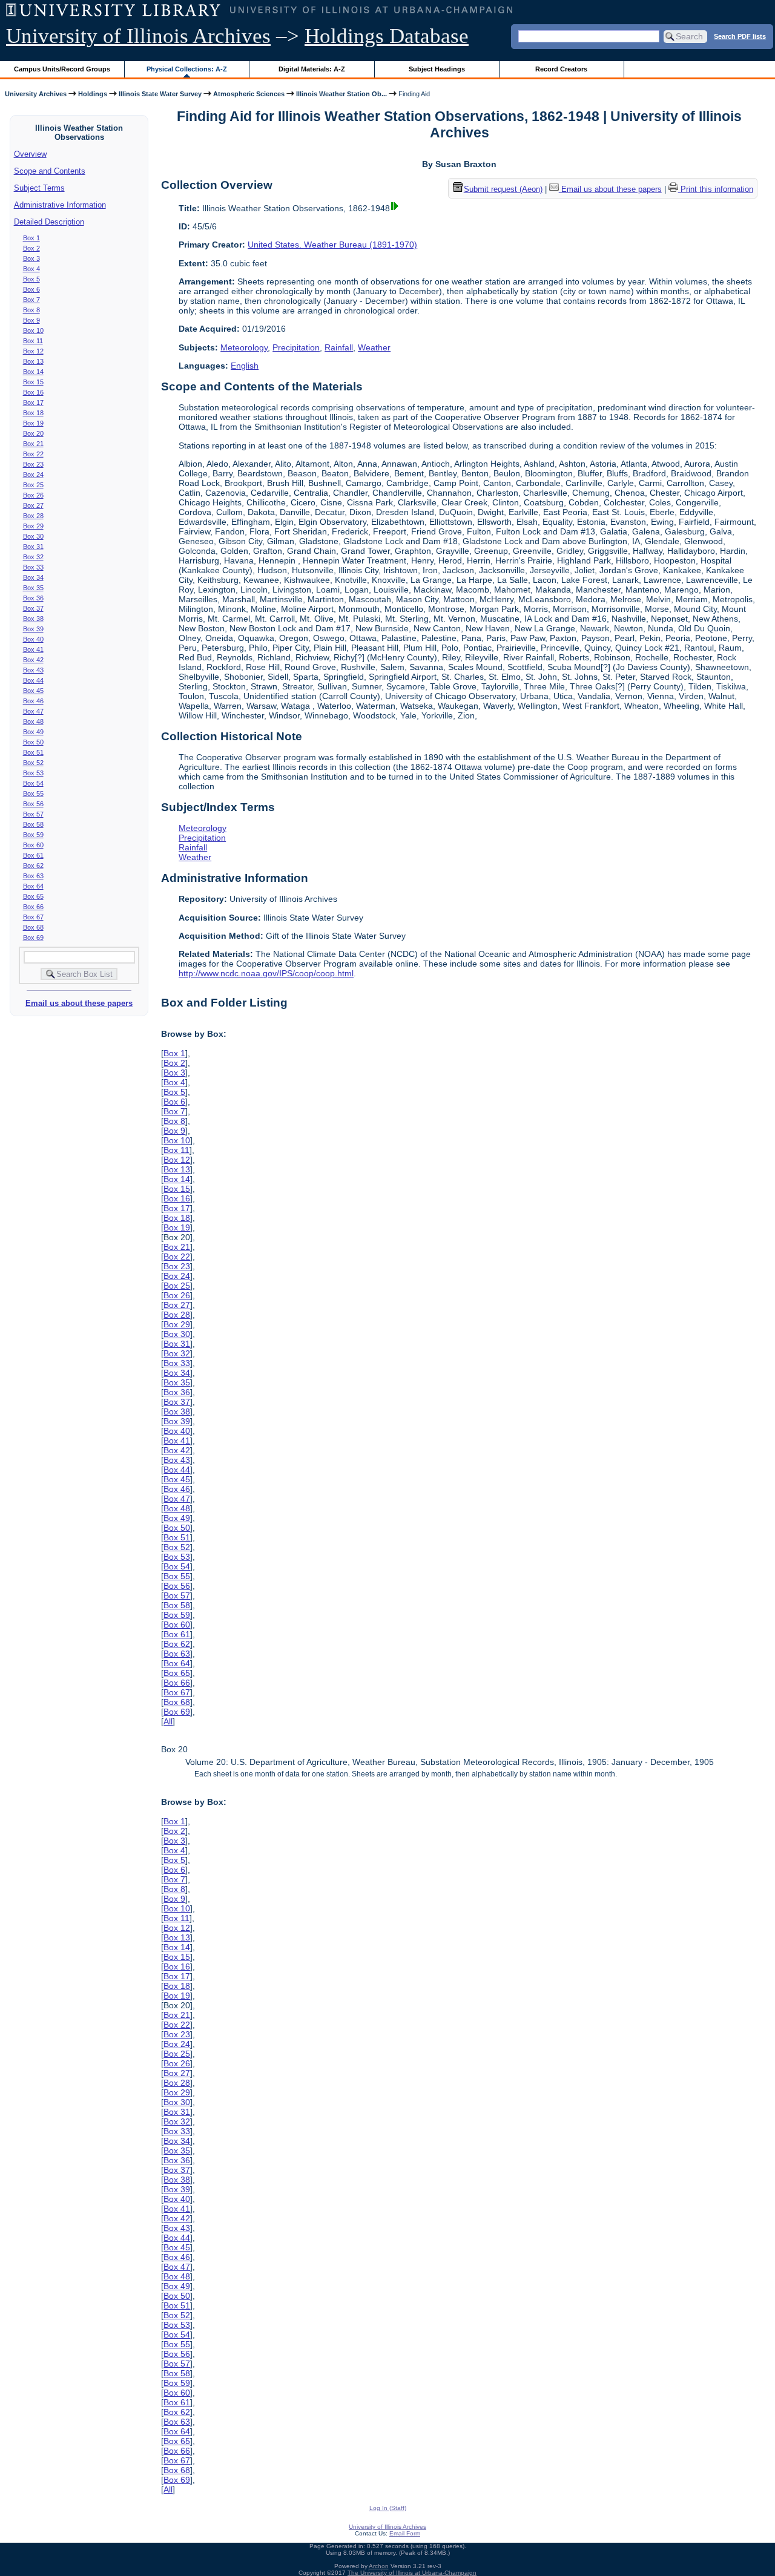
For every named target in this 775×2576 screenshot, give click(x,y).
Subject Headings (437, 69)
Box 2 (31, 248)
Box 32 (33, 557)
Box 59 (33, 835)
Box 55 (33, 793)
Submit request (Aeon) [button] (503, 189)
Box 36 (33, 598)
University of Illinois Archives (138, 36)
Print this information (716, 189)
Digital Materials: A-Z (312, 69)
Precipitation (296, 347)
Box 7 (31, 300)
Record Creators (561, 69)
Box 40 (33, 639)
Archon (379, 2566)
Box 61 (33, 855)
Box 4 (31, 269)
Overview (30, 154)
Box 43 (33, 670)
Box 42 (33, 660)
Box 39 (33, 629)
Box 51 (33, 752)
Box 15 (33, 382)
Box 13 (33, 361)
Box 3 (31, 258)
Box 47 (33, 711)
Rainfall (339, 347)
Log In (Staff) (388, 2508)
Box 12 (33, 351)
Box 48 (33, 721)
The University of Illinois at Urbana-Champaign (412, 2573)
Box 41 (33, 649)
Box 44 (33, 680)
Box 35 (33, 588)
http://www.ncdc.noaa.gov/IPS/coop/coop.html (266, 973)
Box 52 (33, 763)
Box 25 (33, 485)
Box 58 (33, 824)
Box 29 (33, 526)
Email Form (405, 2533)
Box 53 (33, 773)
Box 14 (33, 372)
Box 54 (33, 783)
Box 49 (33, 732)
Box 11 (33, 341)
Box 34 (33, 577)
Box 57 (33, 814)
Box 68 (33, 927)
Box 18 (33, 413)
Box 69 (33, 938)
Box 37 (33, 608)
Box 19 (33, 423)
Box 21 (33, 444)
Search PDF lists (740, 36)
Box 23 (33, 464)
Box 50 (33, 742)
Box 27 (33, 505)
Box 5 (31, 279)
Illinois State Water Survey (160, 94)
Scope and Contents (50, 171)
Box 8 (31, 310)
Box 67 (33, 917)
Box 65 (33, 896)
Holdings (93, 94)
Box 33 (33, 567)
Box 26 (33, 495)
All (168, 1721)
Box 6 (31, 289)
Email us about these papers (79, 1003)
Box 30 (33, 536)
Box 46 (33, 701)
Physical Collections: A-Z (187, 69)
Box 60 (33, 845)
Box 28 (33, 516)
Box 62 (33, 866)
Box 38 (33, 619)
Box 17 (33, 402)
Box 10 (33, 330)
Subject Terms (39, 188)
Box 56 (33, 804)
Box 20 (33, 433)
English (245, 366)
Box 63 (33, 876)
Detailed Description (49, 222)
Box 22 (33, 454)
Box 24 (33, 475)
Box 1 (31, 238)
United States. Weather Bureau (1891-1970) (332, 245)
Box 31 (33, 547)
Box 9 (31, 320)
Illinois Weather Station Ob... (341, 94)
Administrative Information (60, 205)
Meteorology (244, 347)
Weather (374, 347)
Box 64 (33, 886)
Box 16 (33, 392)
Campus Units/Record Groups (62, 69)
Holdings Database (387, 36)
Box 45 (33, 691)
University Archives (36, 94)
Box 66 (33, 907)
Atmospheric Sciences (249, 94)
